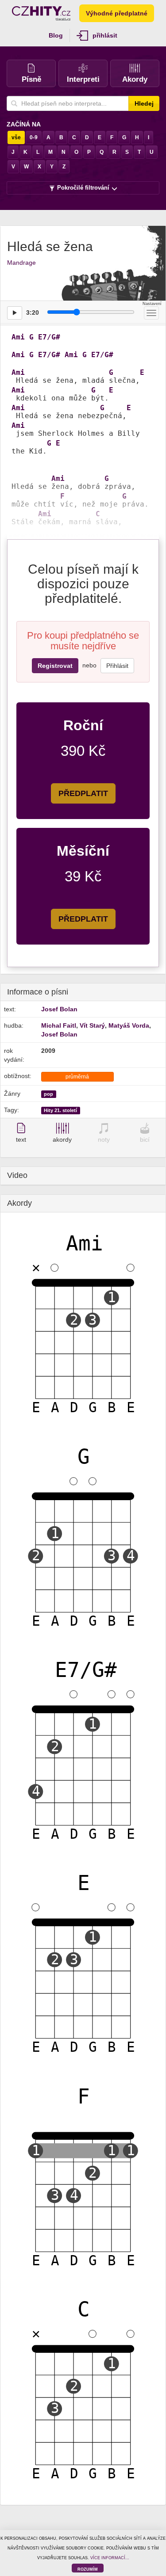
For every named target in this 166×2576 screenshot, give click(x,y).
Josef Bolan (59, 1009)
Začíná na (24, 124)
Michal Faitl (59, 1025)
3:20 (33, 312)
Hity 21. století (60, 1110)
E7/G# (49, 337)
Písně (31, 79)
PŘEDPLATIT (83, 793)
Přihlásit (117, 666)
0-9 (34, 137)
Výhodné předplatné (117, 13)
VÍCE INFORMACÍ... (110, 2558)
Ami (18, 337)
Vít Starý (92, 1025)
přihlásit (105, 35)
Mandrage (21, 263)
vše (16, 137)
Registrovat (55, 666)
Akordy (135, 79)
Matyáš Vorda (129, 1025)
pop (48, 1094)
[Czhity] (41, 13)
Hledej (144, 103)
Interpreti (83, 79)
